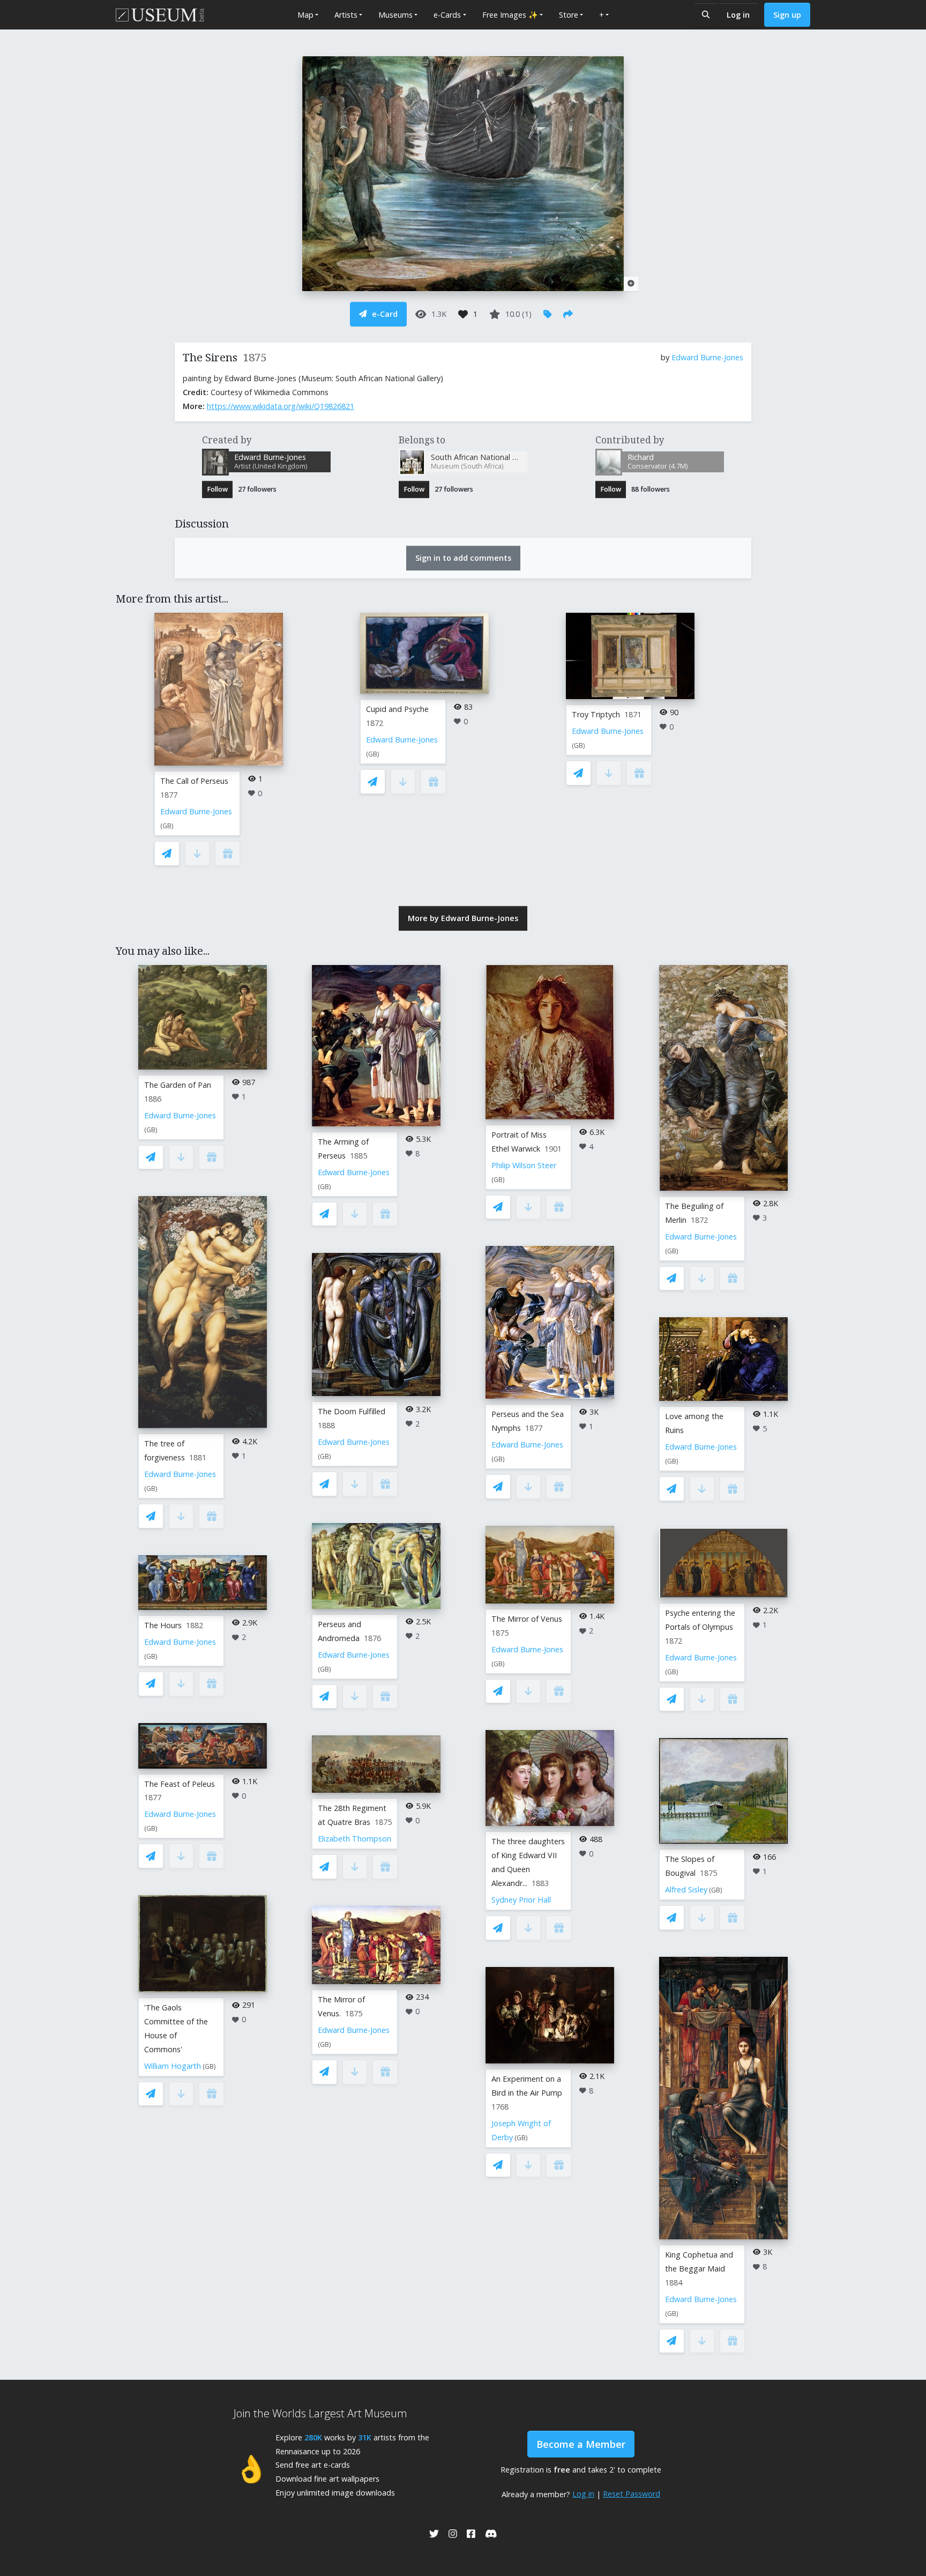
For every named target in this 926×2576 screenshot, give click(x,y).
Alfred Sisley (686, 1890)
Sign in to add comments (463, 558)
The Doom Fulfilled (352, 1411)
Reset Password (632, 2494)
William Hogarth (173, 2066)
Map (305, 15)
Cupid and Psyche (397, 709)
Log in (738, 15)
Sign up (787, 15)
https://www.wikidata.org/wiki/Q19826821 (281, 406)
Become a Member (581, 2444)
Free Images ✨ (510, 15)
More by (463, 918)
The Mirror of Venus (527, 1619)
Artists (346, 15)
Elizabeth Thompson (354, 1839)
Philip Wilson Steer (524, 1165)
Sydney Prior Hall (521, 1900)
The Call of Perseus (194, 781)
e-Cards (447, 15)
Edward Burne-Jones (707, 357)
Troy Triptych (596, 714)
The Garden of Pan (178, 1085)
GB (167, 826)
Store (569, 15)
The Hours (163, 1625)
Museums (395, 15)
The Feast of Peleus (180, 1784)
